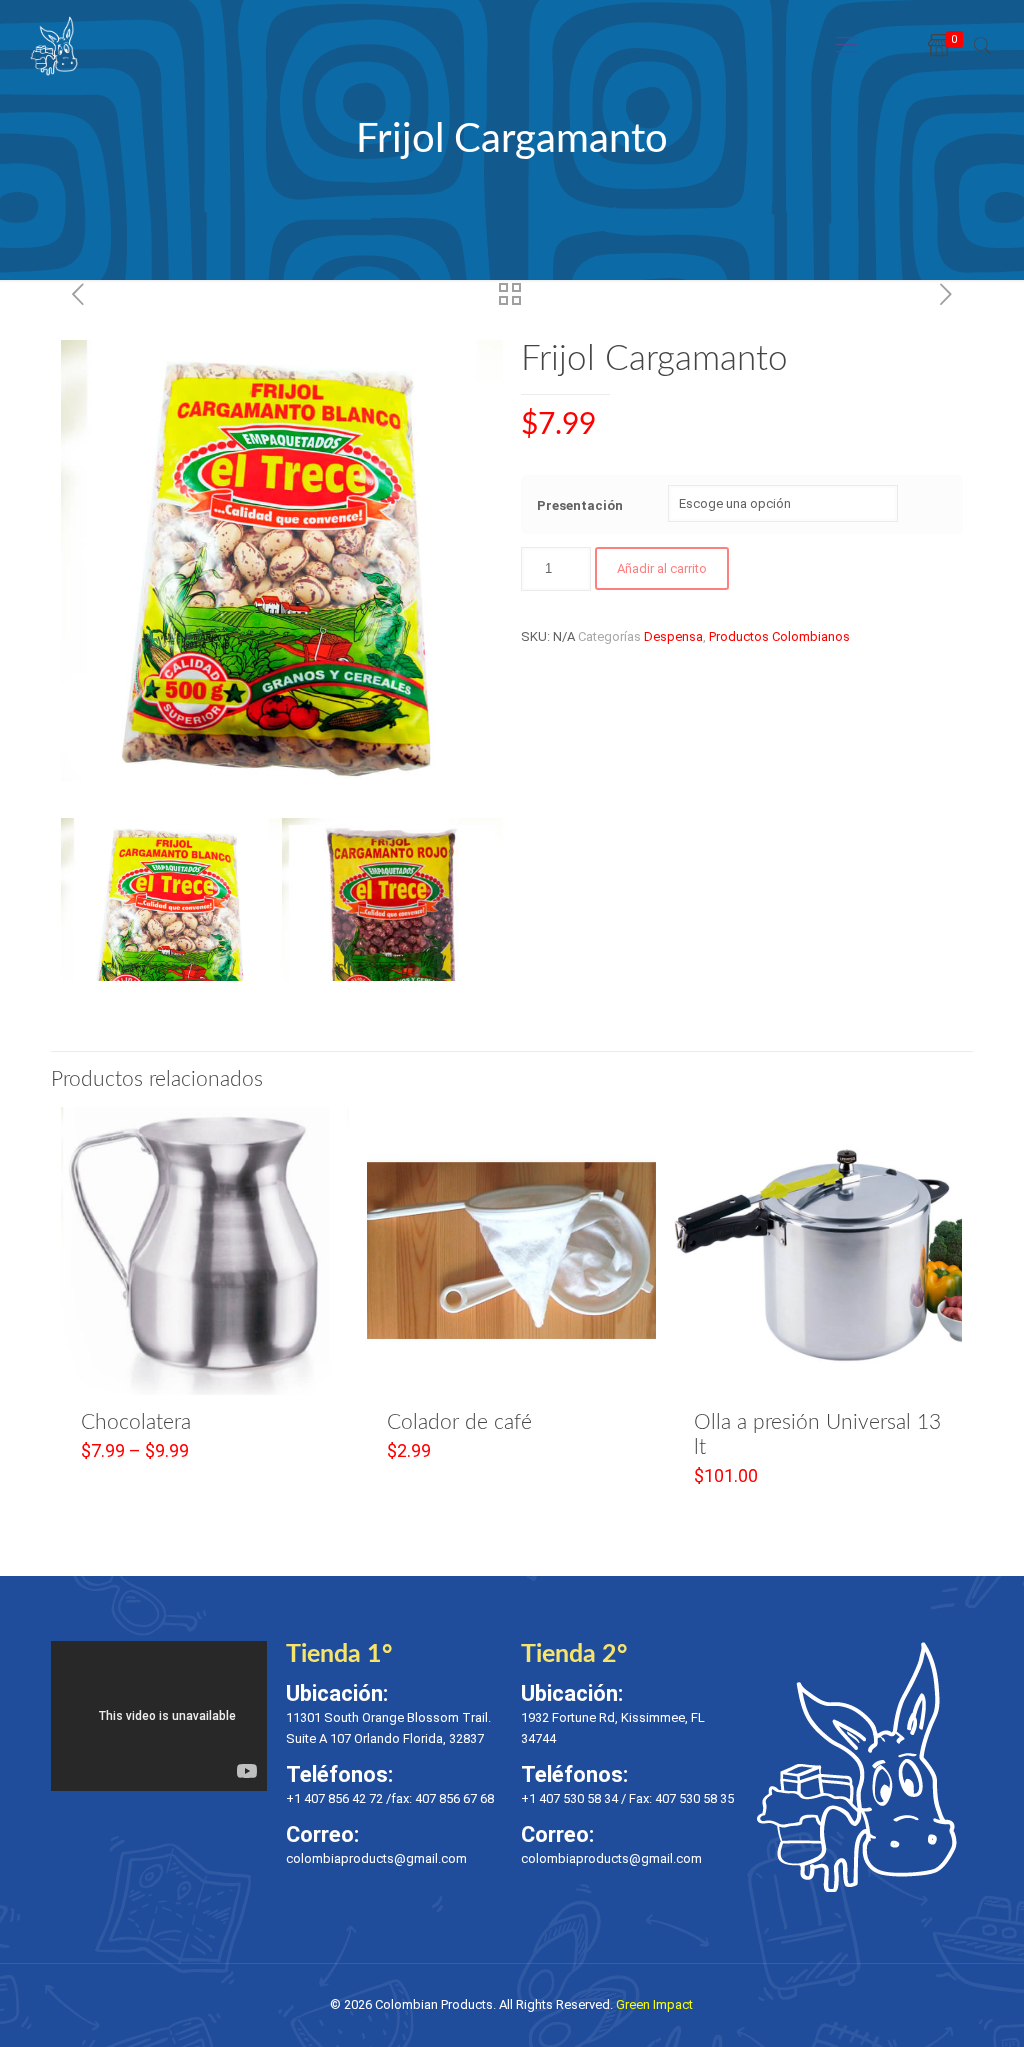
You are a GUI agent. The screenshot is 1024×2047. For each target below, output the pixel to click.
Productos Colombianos (779, 636)
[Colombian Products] (54, 45)
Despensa (673, 636)
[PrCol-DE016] (392, 928)
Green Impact (654, 2004)
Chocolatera (136, 1422)
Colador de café (459, 1422)
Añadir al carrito (662, 568)
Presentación (580, 505)
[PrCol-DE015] (171, 928)
